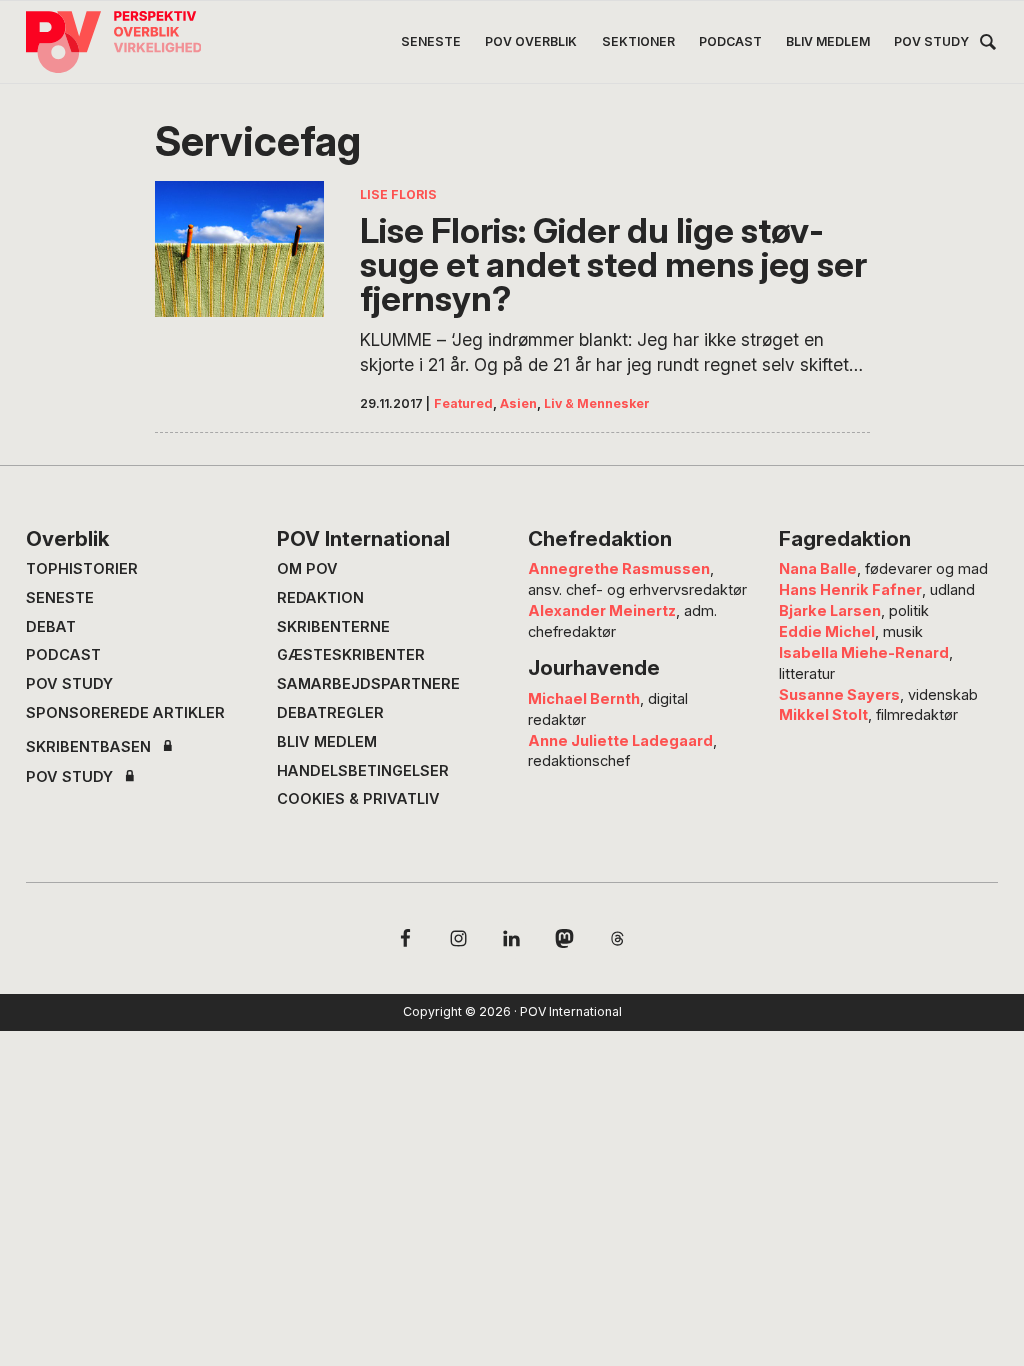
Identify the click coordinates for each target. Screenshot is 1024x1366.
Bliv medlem (327, 742)
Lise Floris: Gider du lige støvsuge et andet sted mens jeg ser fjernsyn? (613, 265)
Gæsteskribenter (351, 655)
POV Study (69, 684)
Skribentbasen (88, 747)
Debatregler (330, 713)
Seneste (60, 598)
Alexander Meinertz (602, 611)
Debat (51, 627)
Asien (518, 403)
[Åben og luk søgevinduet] (988, 45)
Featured (463, 403)
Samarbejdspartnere (368, 684)
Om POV (307, 569)
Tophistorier (82, 569)
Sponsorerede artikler (125, 713)
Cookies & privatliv (358, 799)
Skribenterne (333, 627)
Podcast (63, 655)
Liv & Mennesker (597, 403)
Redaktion (320, 598)
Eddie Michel (827, 632)
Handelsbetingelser (363, 771)
